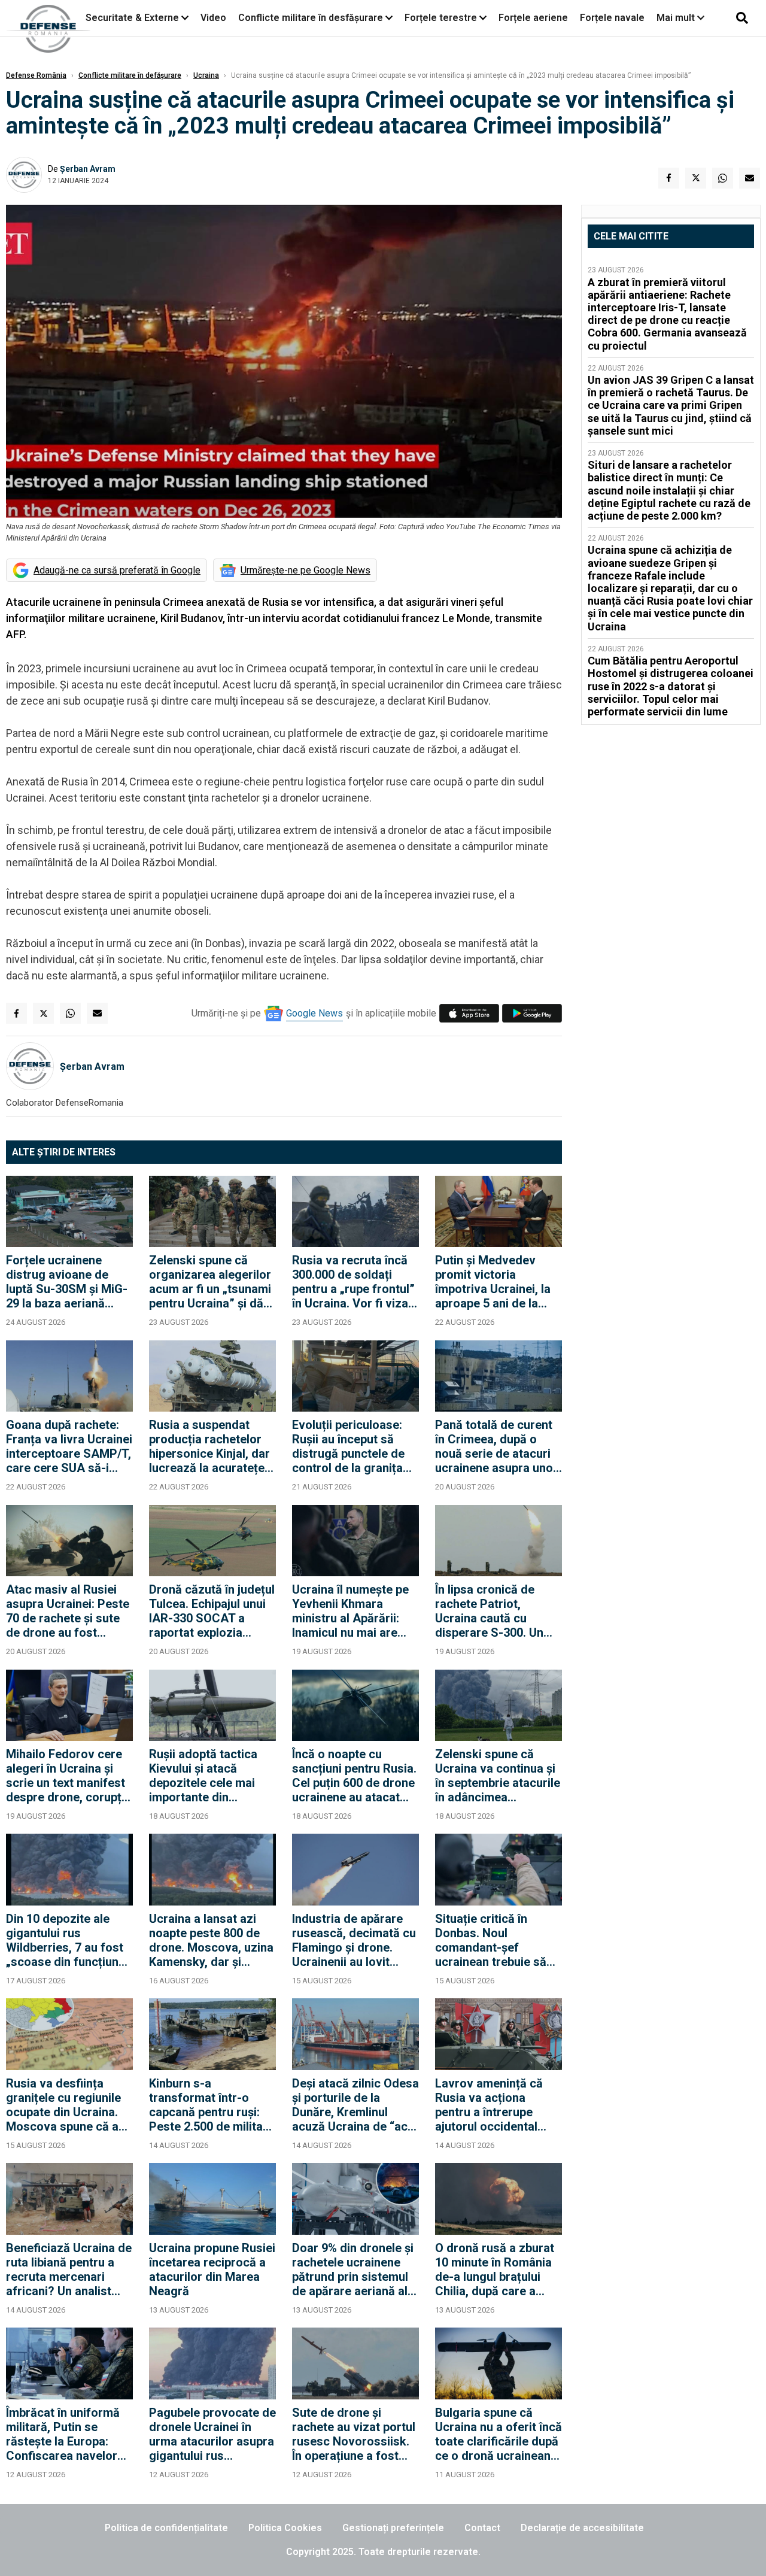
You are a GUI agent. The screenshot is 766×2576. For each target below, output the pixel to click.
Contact (482, 2528)
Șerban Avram (88, 169)
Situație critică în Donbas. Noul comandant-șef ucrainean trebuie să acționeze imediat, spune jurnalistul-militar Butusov (491, 1940)
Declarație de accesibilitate (582, 2528)
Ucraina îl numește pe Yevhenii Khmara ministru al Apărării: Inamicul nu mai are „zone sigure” (350, 1611)
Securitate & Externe (132, 18)
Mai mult (677, 18)
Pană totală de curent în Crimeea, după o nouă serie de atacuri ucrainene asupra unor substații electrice (496, 1446)
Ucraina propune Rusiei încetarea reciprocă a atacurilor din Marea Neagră (212, 2269)
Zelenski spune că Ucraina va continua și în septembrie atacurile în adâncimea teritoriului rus (498, 1776)
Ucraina (206, 75)
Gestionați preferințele (393, 2528)
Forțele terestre (441, 18)
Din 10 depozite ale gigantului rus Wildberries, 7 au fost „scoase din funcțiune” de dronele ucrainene (68, 1940)
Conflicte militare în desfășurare (311, 18)
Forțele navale (612, 18)
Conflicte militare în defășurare (130, 75)
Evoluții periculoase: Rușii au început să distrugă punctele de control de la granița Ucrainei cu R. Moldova (355, 1446)
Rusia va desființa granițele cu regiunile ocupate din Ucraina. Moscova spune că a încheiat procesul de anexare (63, 2105)
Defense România (36, 75)
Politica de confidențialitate (166, 2528)
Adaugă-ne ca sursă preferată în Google (117, 570)
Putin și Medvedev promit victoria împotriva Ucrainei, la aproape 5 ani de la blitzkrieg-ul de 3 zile (493, 1282)
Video (213, 18)
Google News (314, 1013)
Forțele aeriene (533, 18)
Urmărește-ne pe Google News (306, 570)
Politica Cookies (285, 2528)
